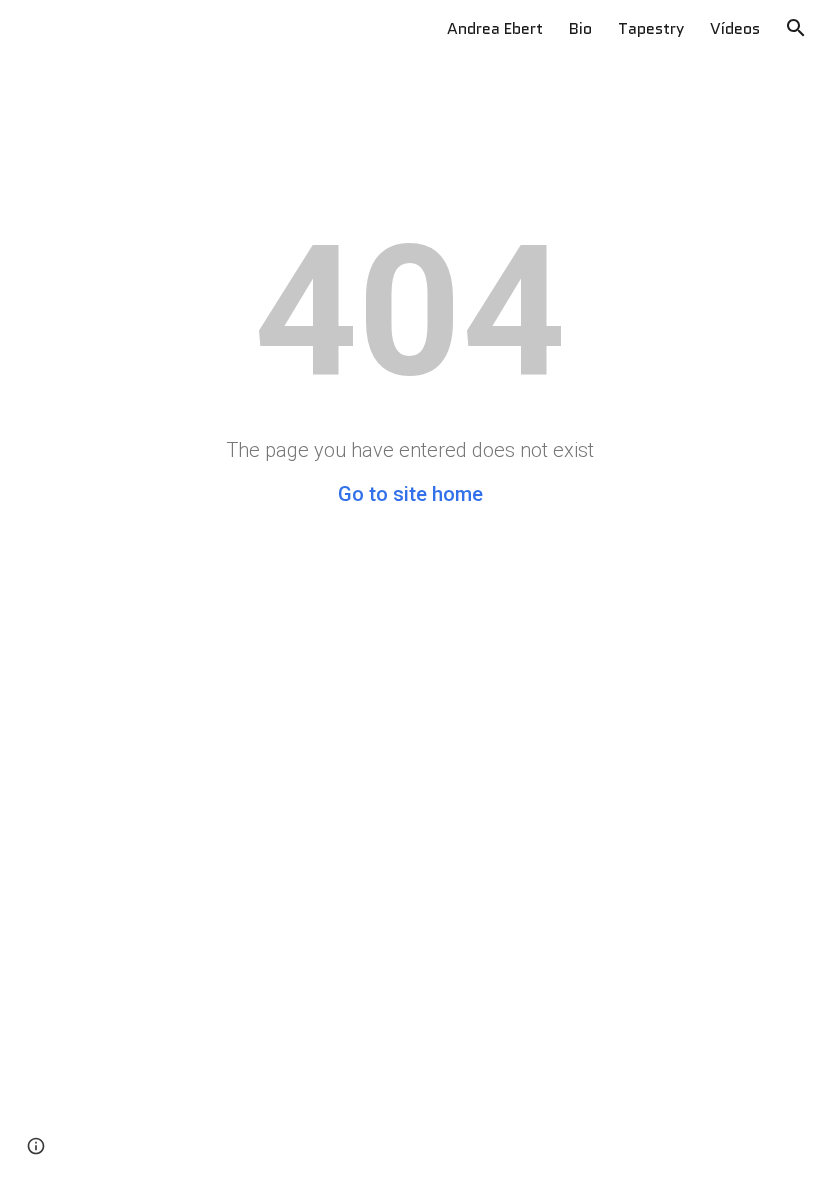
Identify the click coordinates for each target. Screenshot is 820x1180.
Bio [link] (580, 28)
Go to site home (410, 494)
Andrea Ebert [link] (495, 28)
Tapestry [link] (651, 28)
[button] (796, 28)
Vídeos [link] (735, 28)
